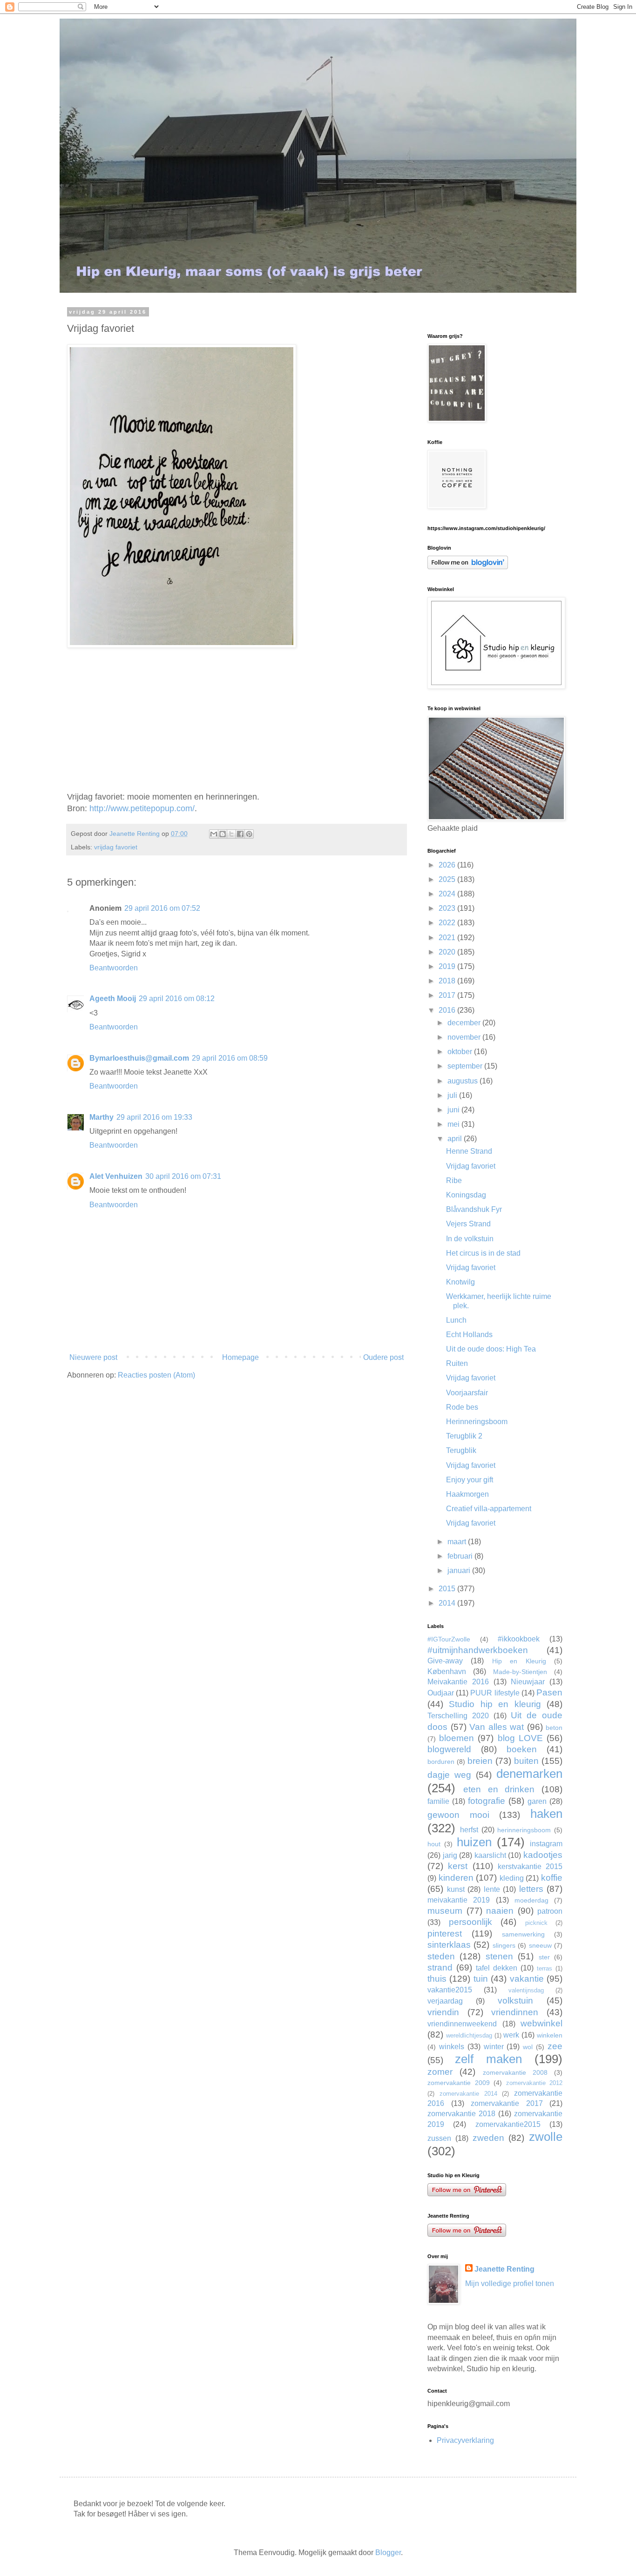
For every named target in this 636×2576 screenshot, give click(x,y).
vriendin (443, 2012)
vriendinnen (515, 2012)
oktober (461, 1052)
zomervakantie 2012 (535, 2083)
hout (434, 1844)
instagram (546, 1844)
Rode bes (462, 1407)
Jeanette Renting (504, 2269)
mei (454, 1124)
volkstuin (515, 2001)
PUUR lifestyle (495, 1693)
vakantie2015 (450, 1990)
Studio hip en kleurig (495, 1704)
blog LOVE (520, 1738)
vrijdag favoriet (116, 847)
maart (458, 1542)
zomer (440, 2072)
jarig (450, 1855)
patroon (550, 1911)
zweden (488, 2138)
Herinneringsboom (477, 1422)
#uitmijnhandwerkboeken (478, 1650)
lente (492, 1889)
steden (441, 1956)
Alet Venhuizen (116, 1176)
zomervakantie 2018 (461, 2114)
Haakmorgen (467, 1494)
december (465, 1023)
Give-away (445, 1661)
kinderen (456, 1878)
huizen (474, 1842)
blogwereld (449, 1749)
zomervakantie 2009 (459, 2083)
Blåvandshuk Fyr (474, 1209)
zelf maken (488, 2059)
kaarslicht (490, 1855)
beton (554, 1728)
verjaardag (445, 2001)
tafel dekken (497, 1968)
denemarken (529, 1774)
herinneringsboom (524, 1830)
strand (440, 1967)
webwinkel (541, 2023)
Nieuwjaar (528, 1682)
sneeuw (540, 1945)
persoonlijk (470, 1922)
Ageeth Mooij (113, 999)
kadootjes (543, 1855)
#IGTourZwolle (449, 1639)
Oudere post (383, 1357)
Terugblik (461, 1450)
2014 (448, 1603)
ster (544, 1957)
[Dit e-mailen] (214, 834)
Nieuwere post (93, 1357)
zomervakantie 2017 (507, 2103)
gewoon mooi (458, 1815)
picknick (536, 1923)
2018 (448, 981)
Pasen (549, 1692)
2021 (448, 938)
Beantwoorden (114, 968)
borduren (441, 1762)
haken (546, 1814)
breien (480, 1761)
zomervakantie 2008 (515, 2072)
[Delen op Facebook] (240, 834)
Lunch (456, 1320)
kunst (456, 1889)
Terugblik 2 (464, 1436)
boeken (522, 1749)
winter (494, 2047)
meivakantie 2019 (459, 1900)
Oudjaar (441, 1693)
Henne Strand (469, 1151)
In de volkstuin (470, 1239)
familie (438, 1801)
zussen (439, 2138)
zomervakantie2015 (508, 2124)
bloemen (457, 1738)
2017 (448, 995)
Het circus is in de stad (483, 1253)
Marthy (101, 1117)
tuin (481, 1979)
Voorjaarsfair (467, 1393)
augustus (463, 1081)
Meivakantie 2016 (458, 1682)
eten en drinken (499, 1789)
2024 (448, 894)
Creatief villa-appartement (489, 1509)
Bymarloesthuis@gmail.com (139, 1058)
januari (460, 1570)
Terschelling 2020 (458, 1716)
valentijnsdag (526, 1990)
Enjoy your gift (470, 1480)
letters (531, 1889)
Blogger (388, 2552)
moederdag (531, 1900)
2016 (448, 1010)
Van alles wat (497, 1727)
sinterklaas (449, 1945)
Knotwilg (460, 1282)
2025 (448, 879)
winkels (452, 2047)
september (466, 1066)
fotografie (487, 1801)
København (447, 1671)
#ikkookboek (519, 1639)
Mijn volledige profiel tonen (510, 2283)
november (465, 1037)
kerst (458, 1866)
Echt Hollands (469, 1335)
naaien (500, 1911)
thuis (437, 1979)
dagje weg (449, 1775)
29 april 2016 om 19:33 (154, 1117)
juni (454, 1110)
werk (511, 2035)
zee (555, 2046)
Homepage (240, 1357)
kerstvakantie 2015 (530, 1866)
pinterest (445, 1934)
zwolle (546, 2137)
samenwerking (523, 1934)
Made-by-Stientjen (520, 1672)
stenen (499, 1956)
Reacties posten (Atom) (156, 1375)
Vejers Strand (468, 1224)
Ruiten (457, 1363)
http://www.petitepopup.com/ (142, 808)
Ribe (454, 1180)
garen (537, 1801)
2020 (448, 952)
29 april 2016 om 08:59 (230, 1058)
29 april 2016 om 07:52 (162, 908)
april (456, 1139)
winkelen (550, 2035)
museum (445, 1911)
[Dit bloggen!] (223, 834)
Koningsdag (466, 1195)
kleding (512, 1878)
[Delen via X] (231, 834)
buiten (526, 1761)
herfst (469, 1830)
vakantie (527, 1979)
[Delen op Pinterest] (249, 834)
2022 (448, 923)
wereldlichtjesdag (469, 2035)
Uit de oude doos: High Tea (491, 1349)
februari (461, 1556)
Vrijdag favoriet (471, 1166)
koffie (552, 1878)
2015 (448, 1589)
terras (545, 1968)
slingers (504, 1945)
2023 (448, 908)
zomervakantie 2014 (468, 2094)
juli (453, 1095)
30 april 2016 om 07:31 (183, 1176)
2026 (448, 865)
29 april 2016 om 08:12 (177, 999)
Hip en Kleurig (519, 1661)
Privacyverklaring (465, 2440)
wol (528, 2047)
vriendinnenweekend (462, 2024)
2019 (448, 966)
